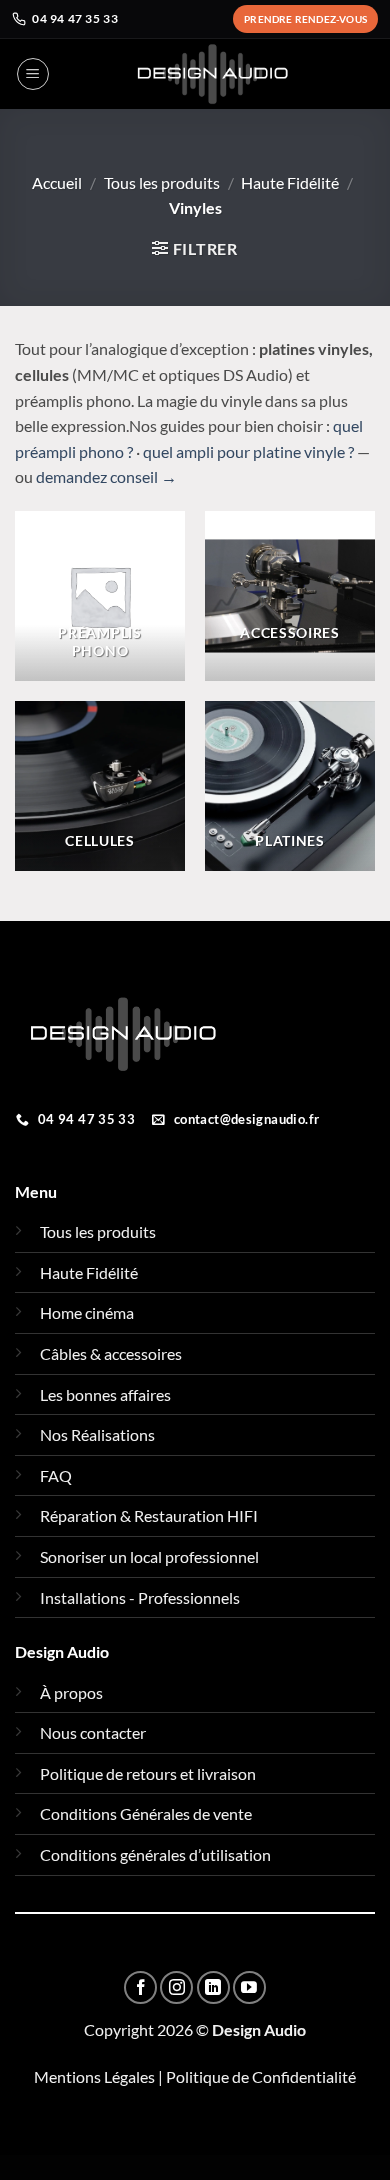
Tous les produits (162, 182)
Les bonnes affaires (105, 1394)
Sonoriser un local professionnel (149, 1556)
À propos (71, 1692)
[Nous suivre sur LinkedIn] (213, 1987)
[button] (33, 74)
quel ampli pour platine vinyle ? (248, 451)
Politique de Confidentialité (261, 2076)
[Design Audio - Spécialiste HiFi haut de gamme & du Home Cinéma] (212, 74)
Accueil (57, 182)
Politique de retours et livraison (148, 1773)
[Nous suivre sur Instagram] (176, 1987)
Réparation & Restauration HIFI (149, 1515)
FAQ (56, 1475)
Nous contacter (93, 1732)
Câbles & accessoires (111, 1353)
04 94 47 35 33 (75, 18)
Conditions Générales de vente (146, 1813)
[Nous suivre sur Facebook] (140, 1987)
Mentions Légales (94, 2076)
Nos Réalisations (97, 1434)
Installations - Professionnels (140, 1597)
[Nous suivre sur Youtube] (249, 1987)
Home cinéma (87, 1312)
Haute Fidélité (290, 182)
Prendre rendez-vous (305, 19)
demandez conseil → (106, 476)
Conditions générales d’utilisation (155, 1854)
